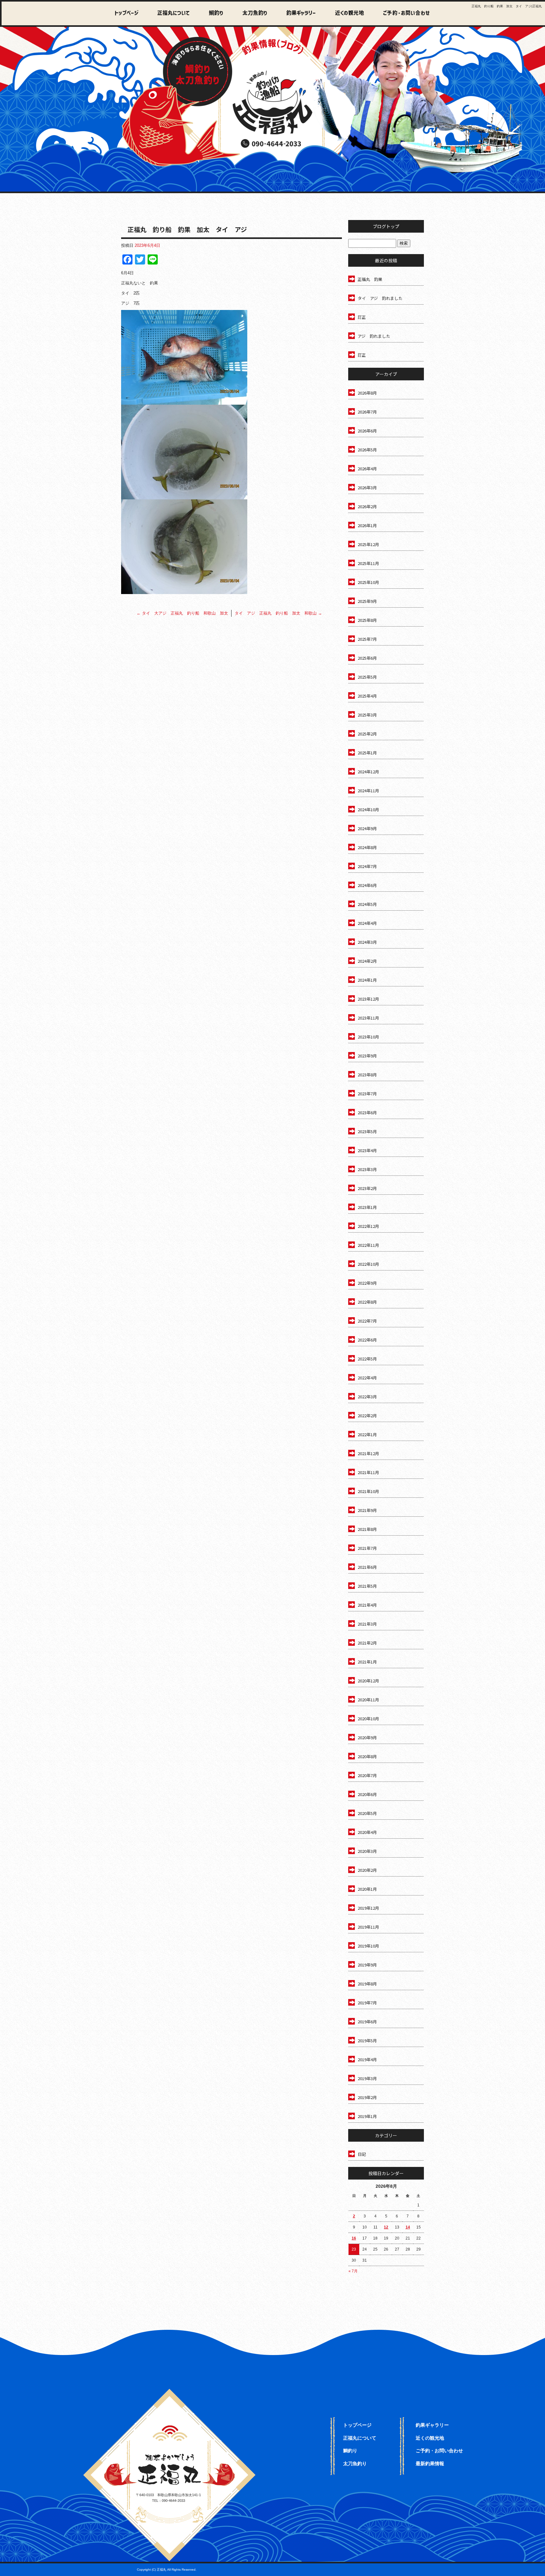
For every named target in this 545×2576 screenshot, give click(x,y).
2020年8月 (367, 1756)
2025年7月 (367, 639)
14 (408, 2227)
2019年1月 (367, 2116)
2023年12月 (368, 999)
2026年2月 (367, 506)
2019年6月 (367, 2022)
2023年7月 (367, 1094)
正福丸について (172, 13)
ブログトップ (386, 226)
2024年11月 (368, 791)
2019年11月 (368, 1927)
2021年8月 (367, 1529)
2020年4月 (367, 1832)
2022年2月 (367, 1416)
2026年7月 (367, 412)
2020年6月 (367, 1794)
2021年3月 (367, 1624)
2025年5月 (367, 677)
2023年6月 (367, 1112)
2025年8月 (367, 620)
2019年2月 (367, 2097)
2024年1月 (367, 980)
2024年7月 (367, 866)
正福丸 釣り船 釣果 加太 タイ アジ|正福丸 (507, 6)
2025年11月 (368, 563)
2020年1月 (367, 1889)
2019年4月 (367, 2059)
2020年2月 (367, 1870)
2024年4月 (367, 923)
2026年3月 (367, 488)
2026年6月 (367, 431)
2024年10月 (368, 809)
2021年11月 (368, 1472)
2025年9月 (367, 601)
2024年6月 (367, 885)
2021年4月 (367, 1605)
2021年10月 (368, 1491)
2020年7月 (367, 1775)
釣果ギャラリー (297, 13)
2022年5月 (367, 1359)
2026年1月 (367, 525)
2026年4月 (367, 469)
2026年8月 (367, 393)
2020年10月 (368, 1719)
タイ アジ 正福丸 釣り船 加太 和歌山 (278, 613)
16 (354, 2238)
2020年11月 (368, 1700)
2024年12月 (368, 772)
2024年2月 (367, 961)
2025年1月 (367, 753)
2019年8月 (367, 1984)
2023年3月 (367, 1169)
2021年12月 (368, 1453)
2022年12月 (368, 1226)
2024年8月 (367, 847)
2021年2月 (367, 1643)
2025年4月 (367, 696)
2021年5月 (367, 1586)
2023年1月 (367, 1207)
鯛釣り (213, 13)
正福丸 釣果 (370, 279)
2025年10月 (368, 582)
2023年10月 (368, 1037)
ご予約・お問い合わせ (405, 13)
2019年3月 (367, 2078)
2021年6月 (367, 1567)
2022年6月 (367, 1340)
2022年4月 (367, 1378)
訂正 (362, 317)
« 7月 (353, 2271)
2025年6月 (367, 658)
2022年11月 (368, 1245)
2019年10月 (368, 1946)
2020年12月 (368, 1681)
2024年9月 (367, 828)
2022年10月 (368, 1264)
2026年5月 (367, 450)
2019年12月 (368, 1908)
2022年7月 (367, 1321)
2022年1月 (367, 1434)
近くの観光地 (344, 13)
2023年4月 (367, 1150)
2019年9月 (367, 1965)
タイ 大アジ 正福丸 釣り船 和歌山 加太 (182, 613)
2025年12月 (368, 544)
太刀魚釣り (251, 13)
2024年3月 (367, 942)
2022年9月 (367, 1283)
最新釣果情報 (430, 2463)
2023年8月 (367, 1075)
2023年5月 (367, 1131)
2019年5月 (367, 2041)
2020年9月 (367, 1737)
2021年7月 (367, 1548)
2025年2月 (367, 734)
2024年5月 (367, 904)
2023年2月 (367, 1188)
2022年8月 (367, 1302)
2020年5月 (367, 1813)
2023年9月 (367, 1056)
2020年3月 (367, 1851)
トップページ (127, 13)
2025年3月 (367, 715)
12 (386, 2227)
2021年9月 (367, 1510)
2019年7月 (367, 2003)
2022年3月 (367, 1397)
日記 (362, 2154)
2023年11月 (368, 1018)
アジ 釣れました (374, 336)
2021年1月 (367, 1662)
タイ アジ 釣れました (380, 298)
